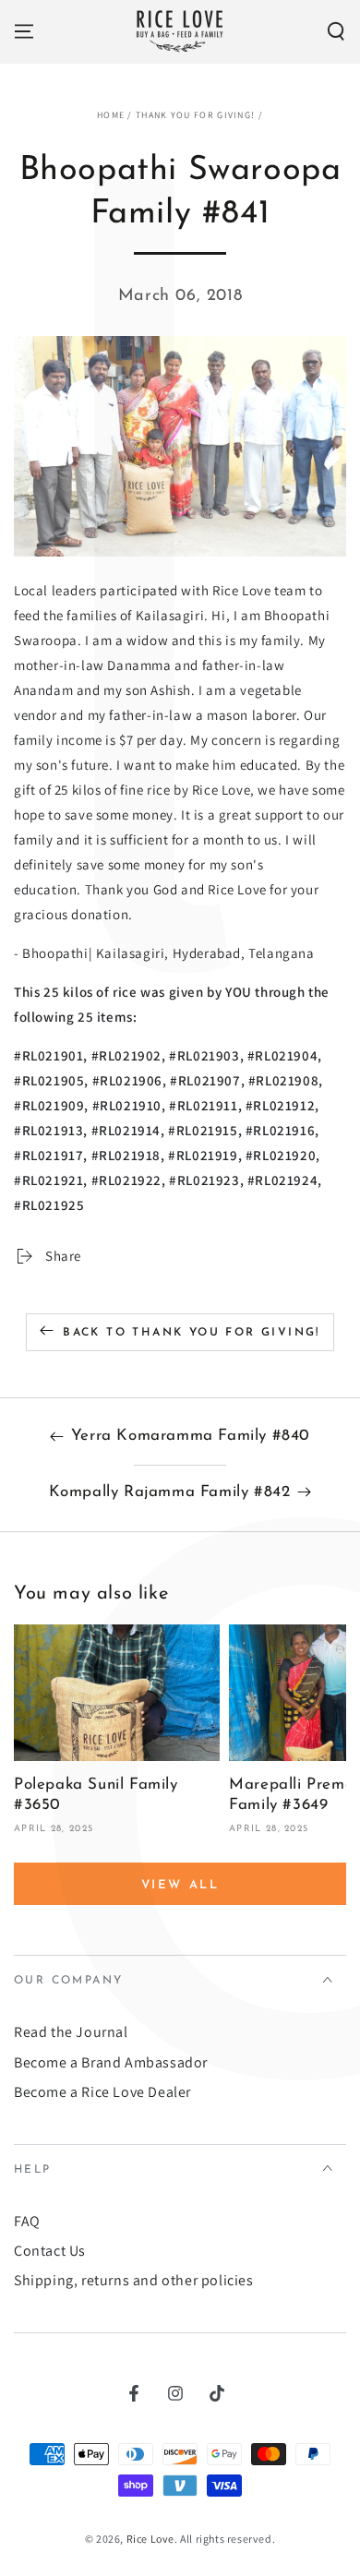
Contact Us (50, 2251)
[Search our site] (336, 31)
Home (111, 115)
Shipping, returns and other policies (134, 2280)
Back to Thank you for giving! (192, 1333)
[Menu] (24, 31)
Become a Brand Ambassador (111, 2062)
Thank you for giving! (195, 115)
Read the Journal (71, 2032)
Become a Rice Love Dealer (102, 2092)
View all (180, 1885)
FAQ (27, 2221)
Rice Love (150, 2539)
